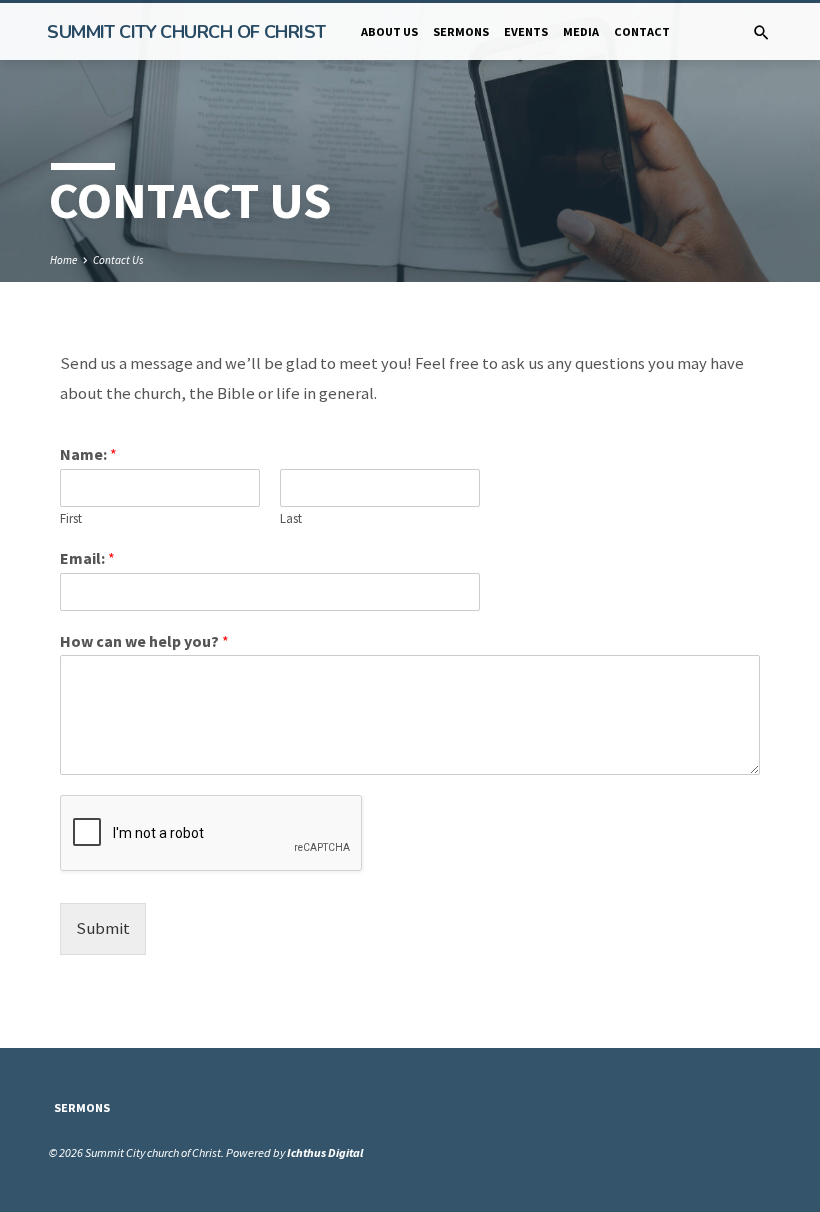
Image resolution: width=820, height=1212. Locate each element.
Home (63, 260)
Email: (87, 558)
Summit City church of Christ (186, 32)
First (71, 519)
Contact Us (118, 260)
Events (526, 31)
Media (581, 31)
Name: (88, 454)
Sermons (461, 31)
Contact (642, 31)
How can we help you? (144, 641)
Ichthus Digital (325, 1152)
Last (291, 519)
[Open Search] (761, 33)
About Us (389, 31)
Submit (103, 928)
